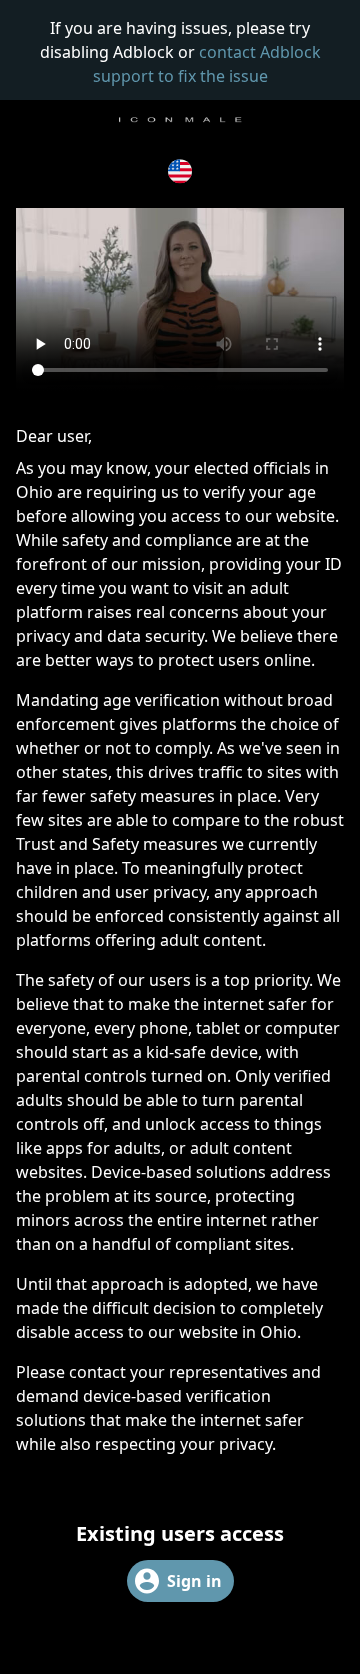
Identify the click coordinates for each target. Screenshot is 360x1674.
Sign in (194, 1581)
